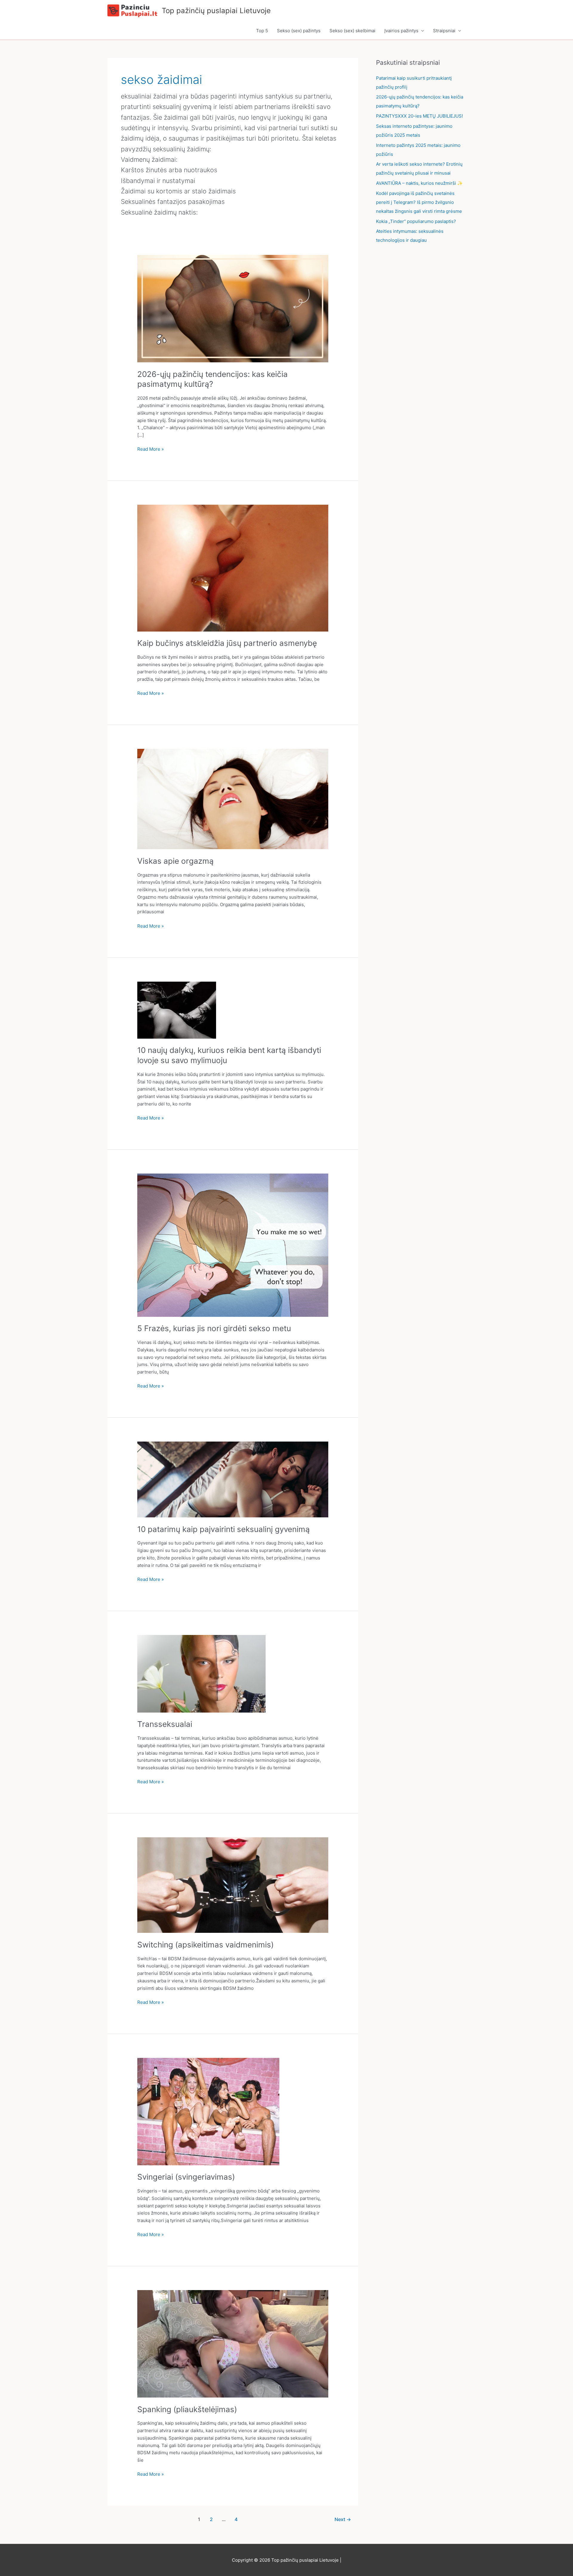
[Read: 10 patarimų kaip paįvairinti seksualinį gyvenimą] (233, 1479)
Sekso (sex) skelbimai (352, 31)
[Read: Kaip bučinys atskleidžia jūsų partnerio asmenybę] (233, 568)
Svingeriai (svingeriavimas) (186, 2177)
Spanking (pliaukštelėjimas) (187, 2409)
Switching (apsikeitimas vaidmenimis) (205, 1945)
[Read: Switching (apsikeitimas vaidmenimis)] (233, 1885)
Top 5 (262, 31)
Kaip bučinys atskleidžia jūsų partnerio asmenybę (227, 643)
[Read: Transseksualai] (201, 1673)
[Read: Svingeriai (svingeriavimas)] (208, 2111)
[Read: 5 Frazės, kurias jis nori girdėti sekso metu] (233, 1245)
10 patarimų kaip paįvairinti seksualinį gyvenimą (224, 1529)
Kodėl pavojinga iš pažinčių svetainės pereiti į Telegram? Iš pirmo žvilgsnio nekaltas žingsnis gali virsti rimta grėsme (419, 202)
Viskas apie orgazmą (175, 861)
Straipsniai (444, 31)
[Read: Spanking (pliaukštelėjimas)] (233, 2343)
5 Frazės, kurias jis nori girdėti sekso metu (214, 1328)
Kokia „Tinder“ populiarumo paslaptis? (416, 221)
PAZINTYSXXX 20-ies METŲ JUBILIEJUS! (419, 116)
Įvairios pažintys (401, 31)
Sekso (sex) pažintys (299, 31)
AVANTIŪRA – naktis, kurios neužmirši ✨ (419, 183)
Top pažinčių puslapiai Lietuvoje (216, 11)
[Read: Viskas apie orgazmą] (233, 799)
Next (343, 2519)
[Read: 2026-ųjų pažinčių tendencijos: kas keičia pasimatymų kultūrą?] (233, 308)
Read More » (151, 449)
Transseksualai (165, 1724)
